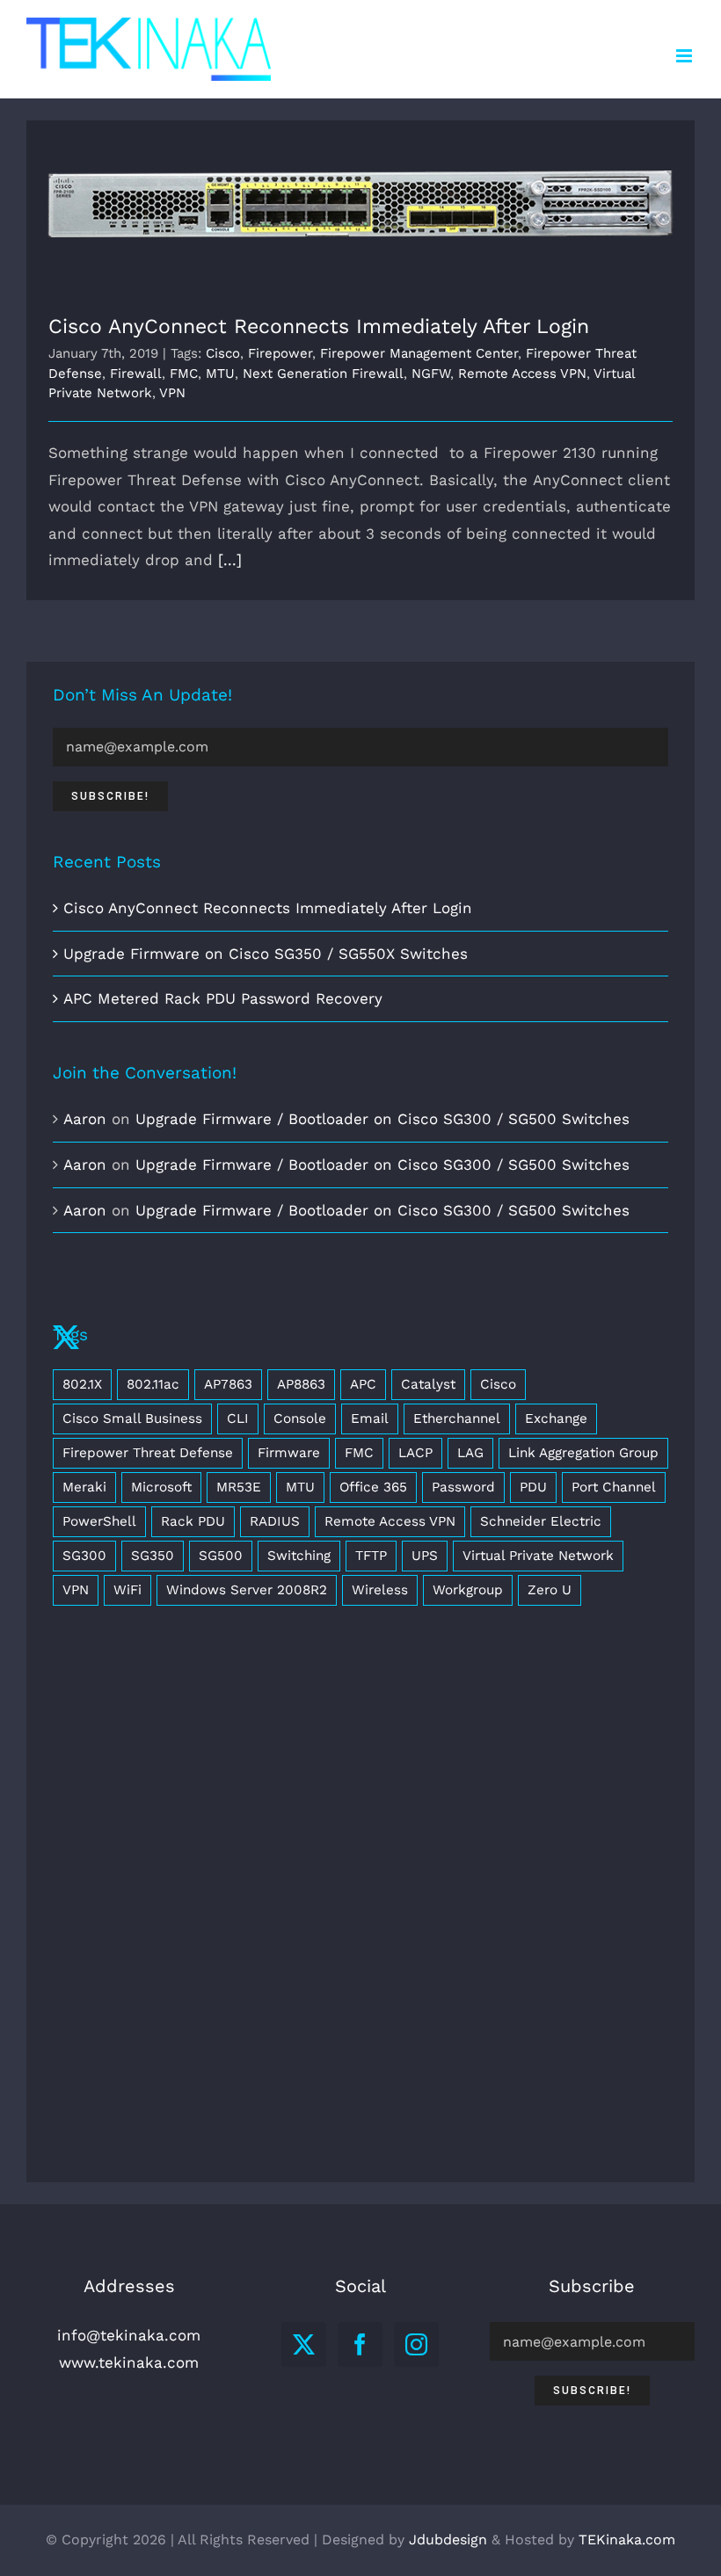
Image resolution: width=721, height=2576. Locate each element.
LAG (470, 1453)
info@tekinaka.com (129, 2335)
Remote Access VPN (522, 374)
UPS (425, 1556)
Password (463, 1487)
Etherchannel (457, 1419)
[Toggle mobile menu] (685, 56)
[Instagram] (416, 2344)
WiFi (127, 1590)
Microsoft (161, 1487)
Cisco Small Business (132, 1419)
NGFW (431, 374)
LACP (415, 1453)
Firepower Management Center (419, 353)
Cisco (223, 353)
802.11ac (153, 1384)
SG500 (221, 1556)
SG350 (153, 1556)
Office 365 (373, 1487)
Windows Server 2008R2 (247, 1590)
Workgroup (468, 1590)
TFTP (371, 1556)
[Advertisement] (360, 1911)
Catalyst (428, 1384)
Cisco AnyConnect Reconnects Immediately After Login (361, 204)
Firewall (136, 374)
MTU (220, 374)
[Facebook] (360, 2344)
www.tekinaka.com (129, 2362)
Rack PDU (193, 1521)
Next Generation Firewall (323, 374)
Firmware (289, 1453)
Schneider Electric (541, 1521)
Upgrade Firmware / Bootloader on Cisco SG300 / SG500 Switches (382, 1119)
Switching (299, 1556)
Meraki (84, 1487)
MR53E (239, 1487)
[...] (230, 560)
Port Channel (614, 1487)
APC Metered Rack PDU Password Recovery (223, 998)
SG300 (84, 1556)
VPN (172, 393)
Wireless (380, 1590)
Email (370, 1419)
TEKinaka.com (627, 2540)
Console (300, 1419)
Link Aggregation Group (583, 1453)
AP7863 (228, 1384)
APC (363, 1384)
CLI (238, 1419)
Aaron (85, 1119)
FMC (184, 374)
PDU (533, 1487)
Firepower (280, 353)
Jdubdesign (448, 2540)
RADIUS (275, 1521)
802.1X (82, 1384)
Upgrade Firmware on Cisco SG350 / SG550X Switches (266, 954)
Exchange (556, 1419)
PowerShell (99, 1521)
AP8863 (301, 1384)
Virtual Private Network (538, 1556)
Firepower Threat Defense (148, 1453)
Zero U (550, 1590)
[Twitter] (304, 2344)
